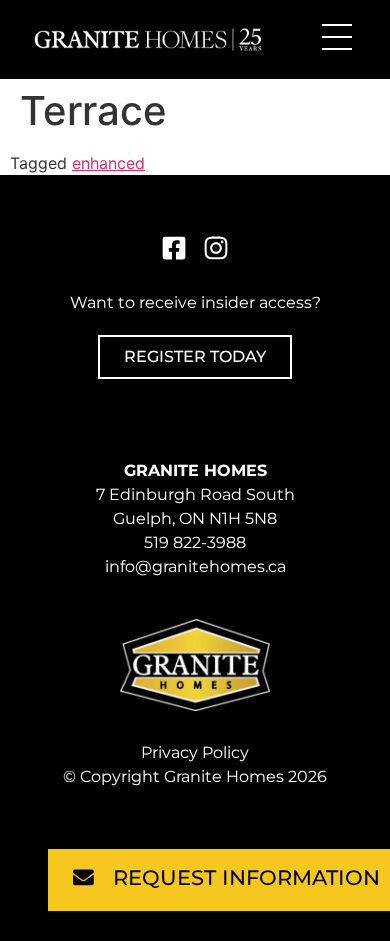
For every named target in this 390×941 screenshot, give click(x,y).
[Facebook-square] (174, 248)
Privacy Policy (195, 752)
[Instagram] (216, 248)
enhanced (108, 163)
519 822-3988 (195, 542)
